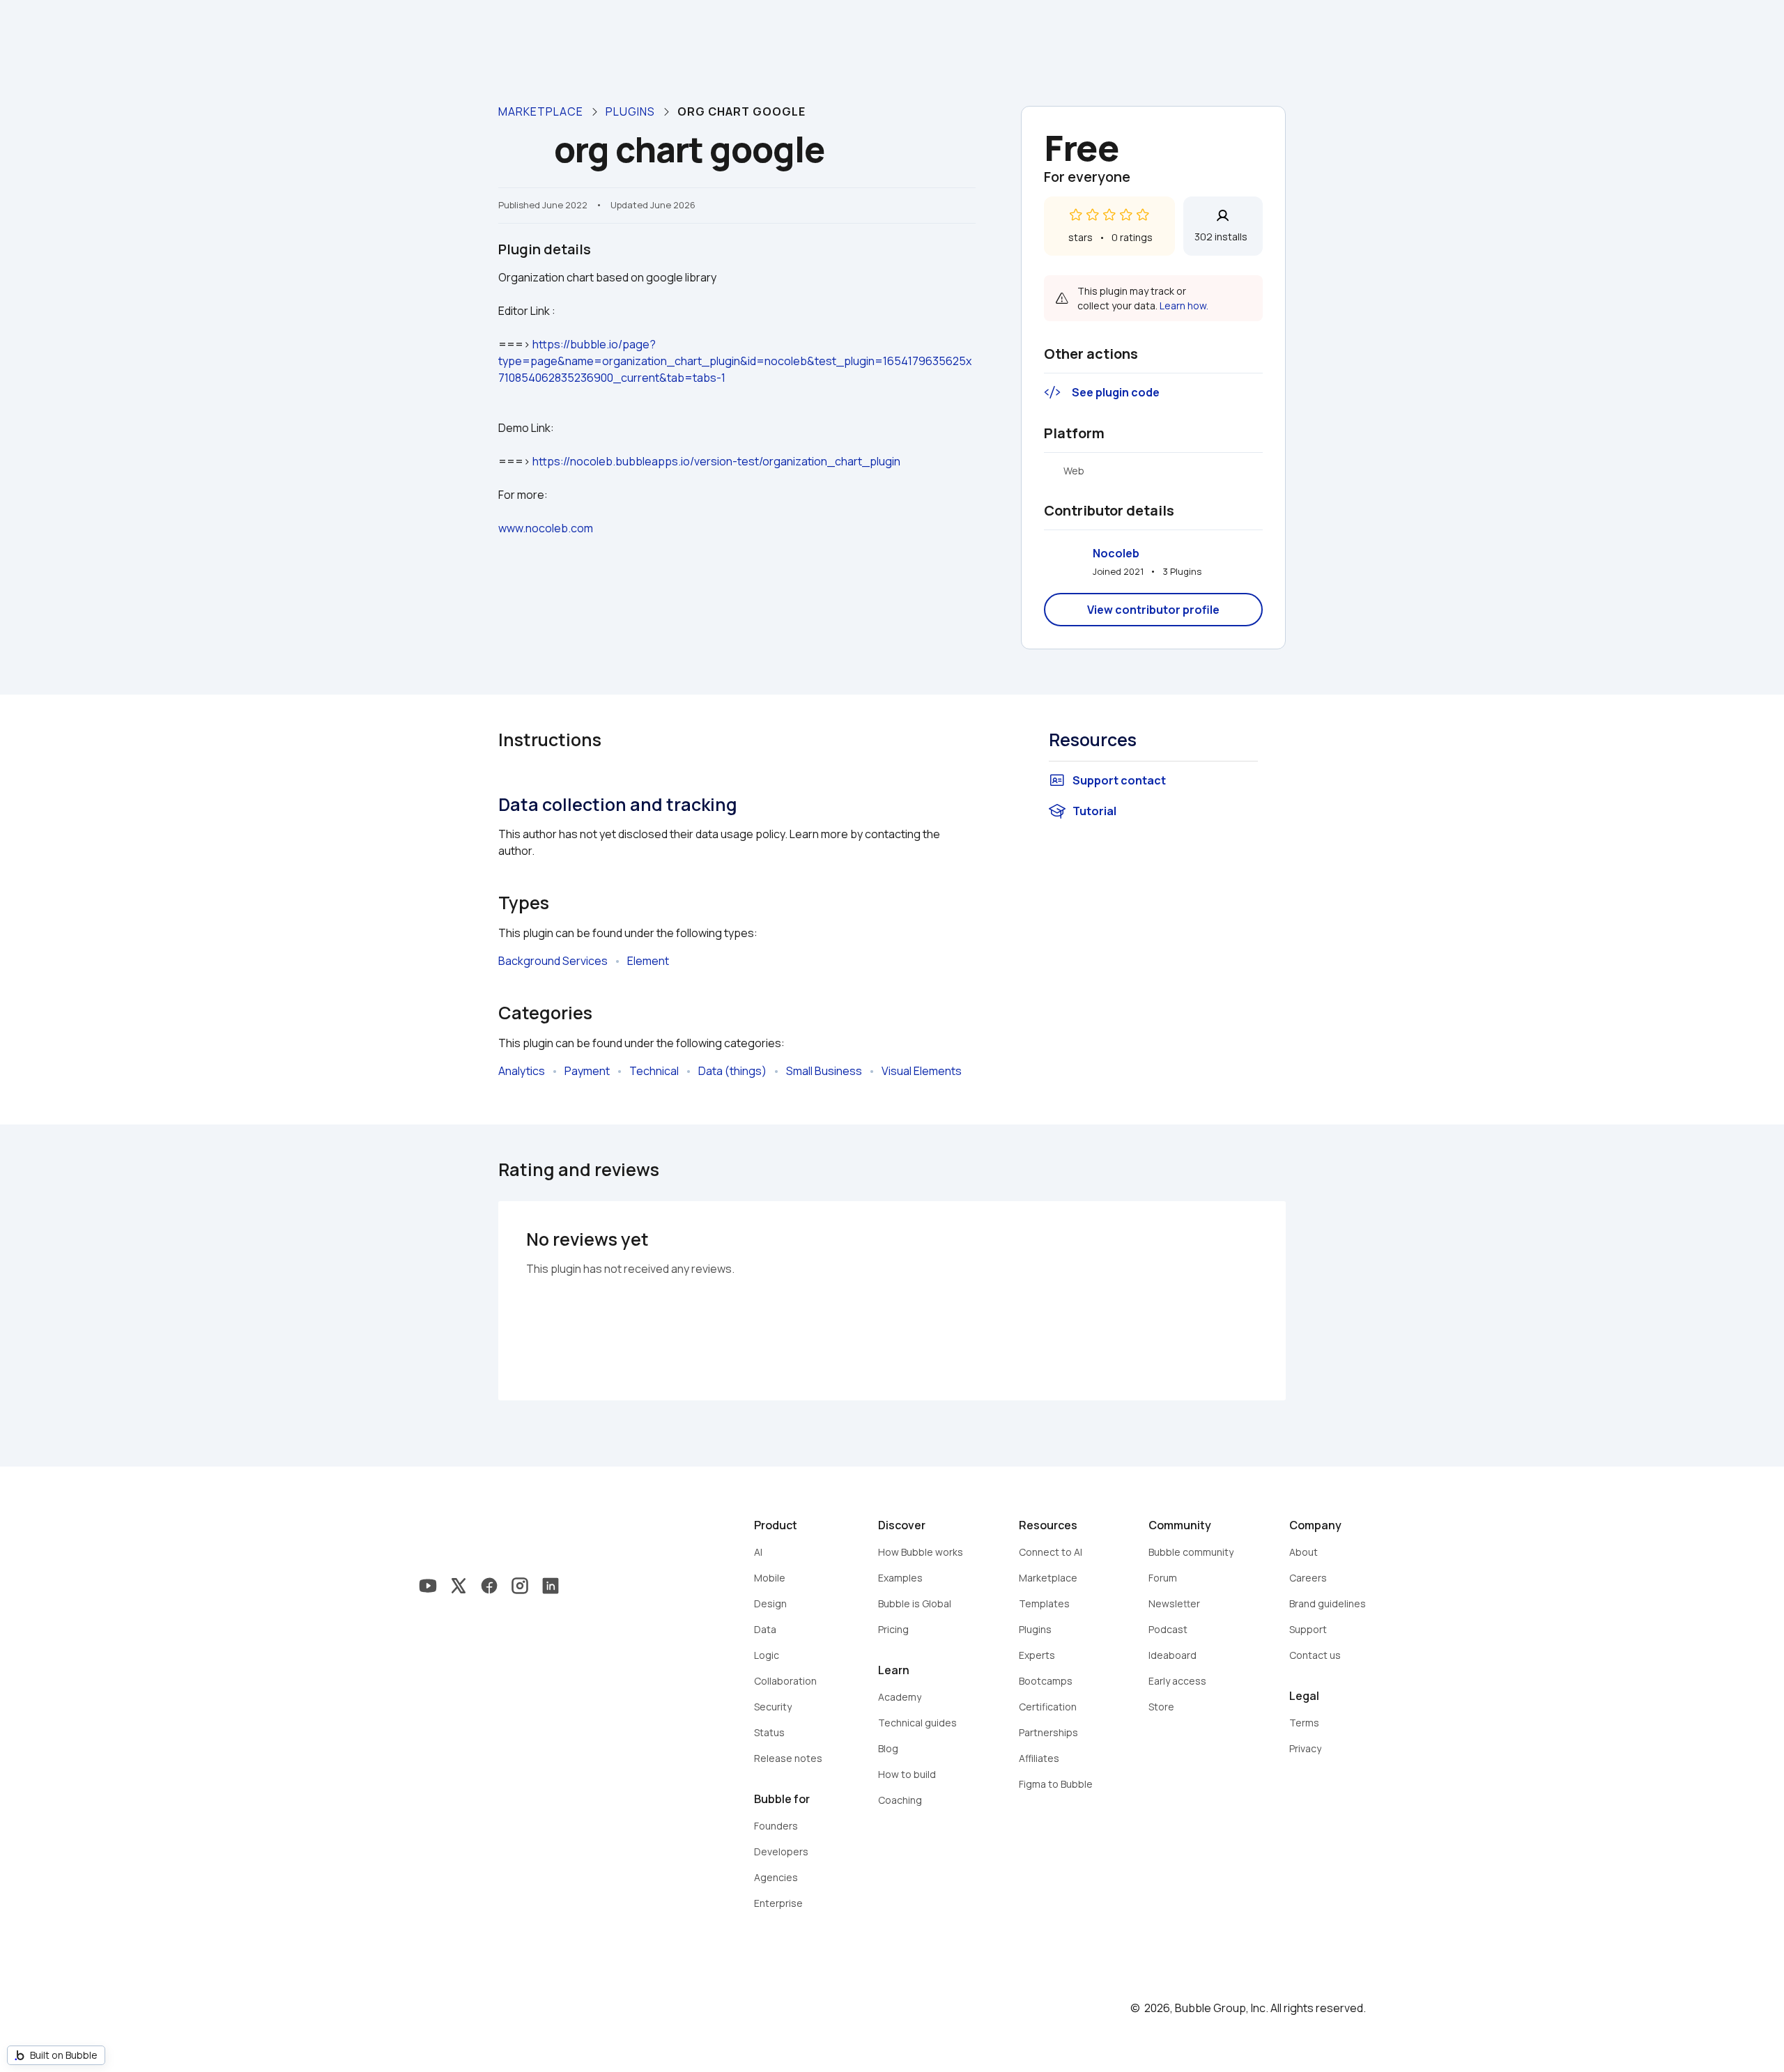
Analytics (522, 1071)
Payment (587, 1071)
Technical (654, 1071)
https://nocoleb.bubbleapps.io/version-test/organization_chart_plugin (716, 461)
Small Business (824, 1071)
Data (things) (732, 1071)
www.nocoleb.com (546, 528)
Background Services (553, 961)
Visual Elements (922, 1071)
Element (648, 961)
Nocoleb (1116, 553)
